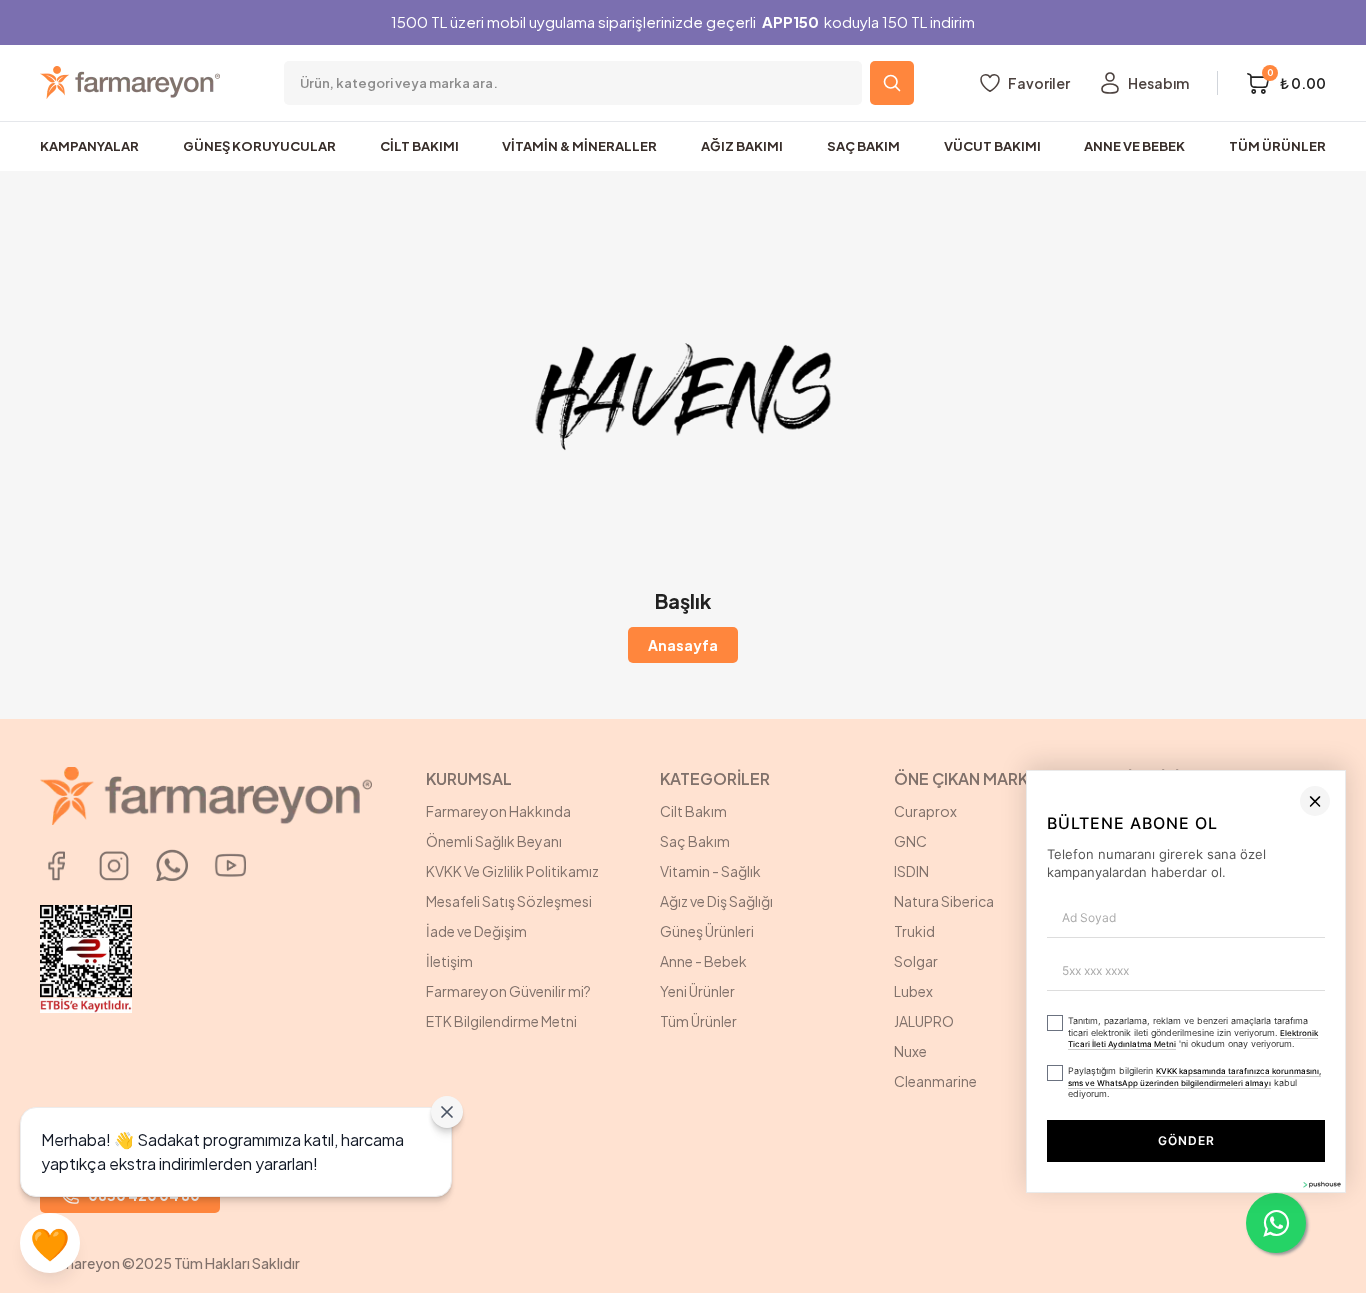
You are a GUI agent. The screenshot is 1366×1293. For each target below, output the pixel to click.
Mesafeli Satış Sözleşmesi (509, 901)
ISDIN (911, 871)
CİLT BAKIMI (419, 146)
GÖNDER (954, 1240)
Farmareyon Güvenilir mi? (508, 991)
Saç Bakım (695, 841)
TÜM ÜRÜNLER (1277, 146)
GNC (910, 841)
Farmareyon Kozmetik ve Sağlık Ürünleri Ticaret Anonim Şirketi (1224, 831)
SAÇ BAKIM (863, 146)
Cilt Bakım (693, 811)
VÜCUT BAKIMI (992, 146)
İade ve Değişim (476, 931)
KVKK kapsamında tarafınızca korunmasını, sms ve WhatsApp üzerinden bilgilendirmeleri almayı (877, 1190)
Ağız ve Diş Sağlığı (716, 901)
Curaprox (925, 811)
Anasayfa (683, 645)
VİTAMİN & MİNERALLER (579, 146)
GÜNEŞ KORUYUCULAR (259, 146)
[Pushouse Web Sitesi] (1321, 1284)
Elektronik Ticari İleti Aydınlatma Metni (1133, 1159)
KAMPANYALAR (89, 146)
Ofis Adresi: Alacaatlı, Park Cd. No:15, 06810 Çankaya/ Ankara (1225, 901)
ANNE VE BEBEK (1134, 146)
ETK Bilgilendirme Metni (501, 1021)
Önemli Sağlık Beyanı (494, 841)
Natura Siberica (944, 901)
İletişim (449, 961)
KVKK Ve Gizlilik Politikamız (512, 871)
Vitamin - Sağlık (710, 871)
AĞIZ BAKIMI (742, 146)
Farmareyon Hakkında (498, 811)
